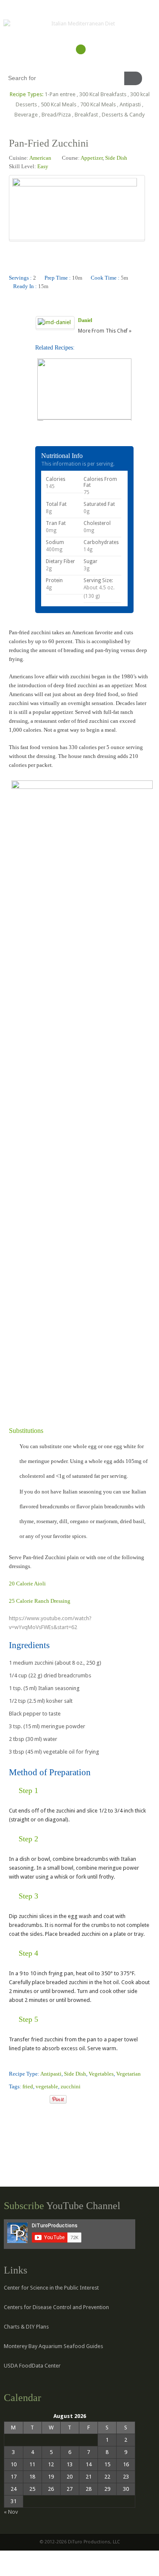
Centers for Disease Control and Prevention (56, 2307)
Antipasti (130, 104)
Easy (43, 166)
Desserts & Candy (123, 115)
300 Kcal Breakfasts (103, 94)
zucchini (71, 2086)
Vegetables (101, 2074)
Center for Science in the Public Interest (51, 2288)
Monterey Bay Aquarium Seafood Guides (53, 2346)
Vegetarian (128, 2074)
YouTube (81, 49)
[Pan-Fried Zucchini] (12, 2100)
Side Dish (116, 158)
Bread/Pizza (56, 115)
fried (28, 2086)
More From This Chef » (105, 331)
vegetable (47, 2086)
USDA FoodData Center (32, 2366)
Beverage (26, 115)
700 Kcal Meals (98, 104)
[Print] (43, 2100)
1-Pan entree (60, 94)
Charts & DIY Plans (26, 2327)
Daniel (85, 320)
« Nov (11, 2512)
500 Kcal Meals (59, 104)
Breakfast (86, 115)
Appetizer (92, 158)
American (40, 158)
